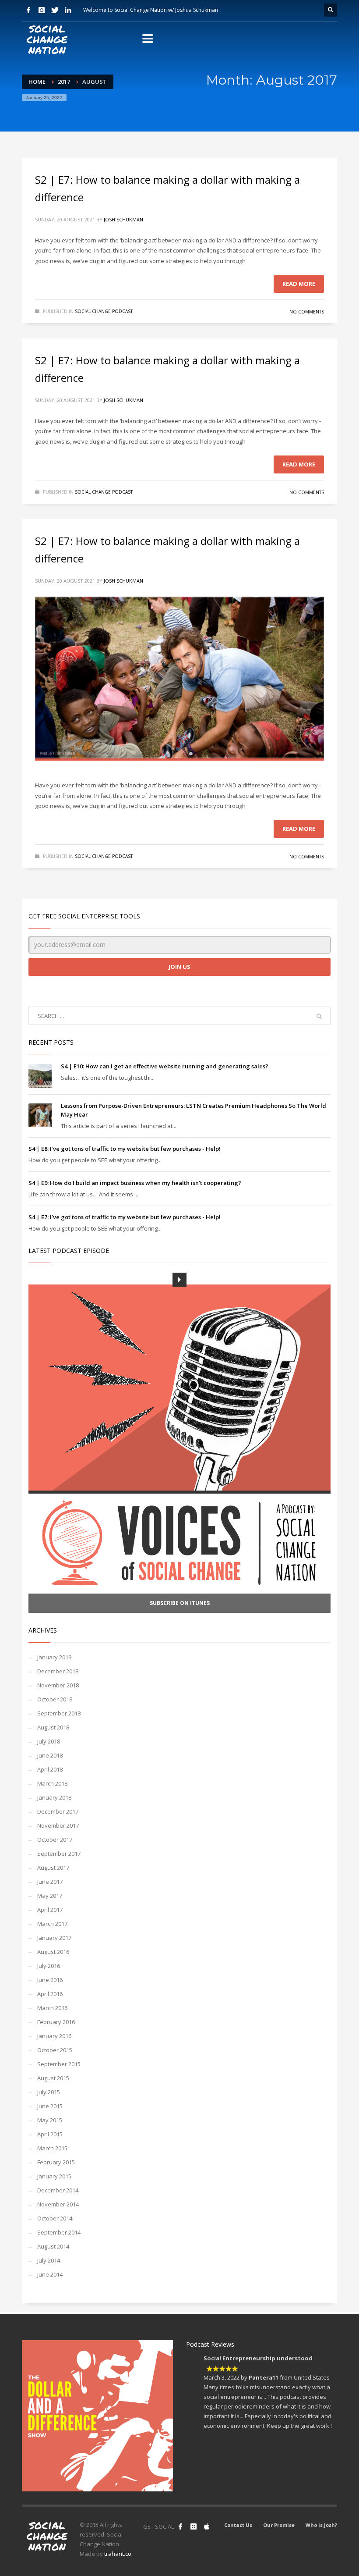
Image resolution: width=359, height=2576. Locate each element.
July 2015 (49, 2092)
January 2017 (54, 1938)
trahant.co (118, 2554)
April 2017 (50, 1910)
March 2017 (52, 1924)
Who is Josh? (321, 2525)
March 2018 (52, 1783)
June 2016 (50, 1980)
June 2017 (50, 1882)
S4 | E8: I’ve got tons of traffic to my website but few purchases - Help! (125, 1149)
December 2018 (58, 1671)
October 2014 (55, 2218)
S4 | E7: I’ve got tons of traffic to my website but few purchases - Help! (125, 1217)
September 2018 (59, 1713)
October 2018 (55, 1699)
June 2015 (50, 2106)
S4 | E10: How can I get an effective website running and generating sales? (165, 1066)
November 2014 (58, 2204)
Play (179, 1280)
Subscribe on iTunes (180, 1603)
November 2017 (58, 1825)
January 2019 (54, 1657)
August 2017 (53, 1868)
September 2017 (59, 1854)
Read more (299, 284)
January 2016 (54, 2036)
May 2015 (50, 2120)
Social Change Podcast (104, 311)
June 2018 (50, 1755)
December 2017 (58, 1811)
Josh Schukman (123, 219)
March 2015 (52, 2148)
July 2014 (49, 2260)
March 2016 (52, 2008)
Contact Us (238, 2525)
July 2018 (49, 1741)
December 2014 (58, 2190)
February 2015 (56, 2162)
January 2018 (54, 1797)
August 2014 (53, 2246)
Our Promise (279, 2525)
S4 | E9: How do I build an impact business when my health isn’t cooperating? (135, 1183)
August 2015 (53, 2078)
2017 (64, 82)
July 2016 (49, 1966)
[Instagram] (42, 10)
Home (37, 82)
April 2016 (50, 1994)
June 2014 (50, 2274)
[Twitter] (55, 10)
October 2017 (55, 1839)
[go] (319, 1016)
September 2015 (59, 2064)
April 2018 (50, 1769)
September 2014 (59, 2232)
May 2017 (50, 1896)
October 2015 (55, 2050)
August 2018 (53, 1727)
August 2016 (53, 1952)
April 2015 (50, 2134)
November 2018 (58, 1685)
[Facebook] (28, 10)
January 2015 (54, 2176)
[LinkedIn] (68, 10)
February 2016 (56, 2022)
